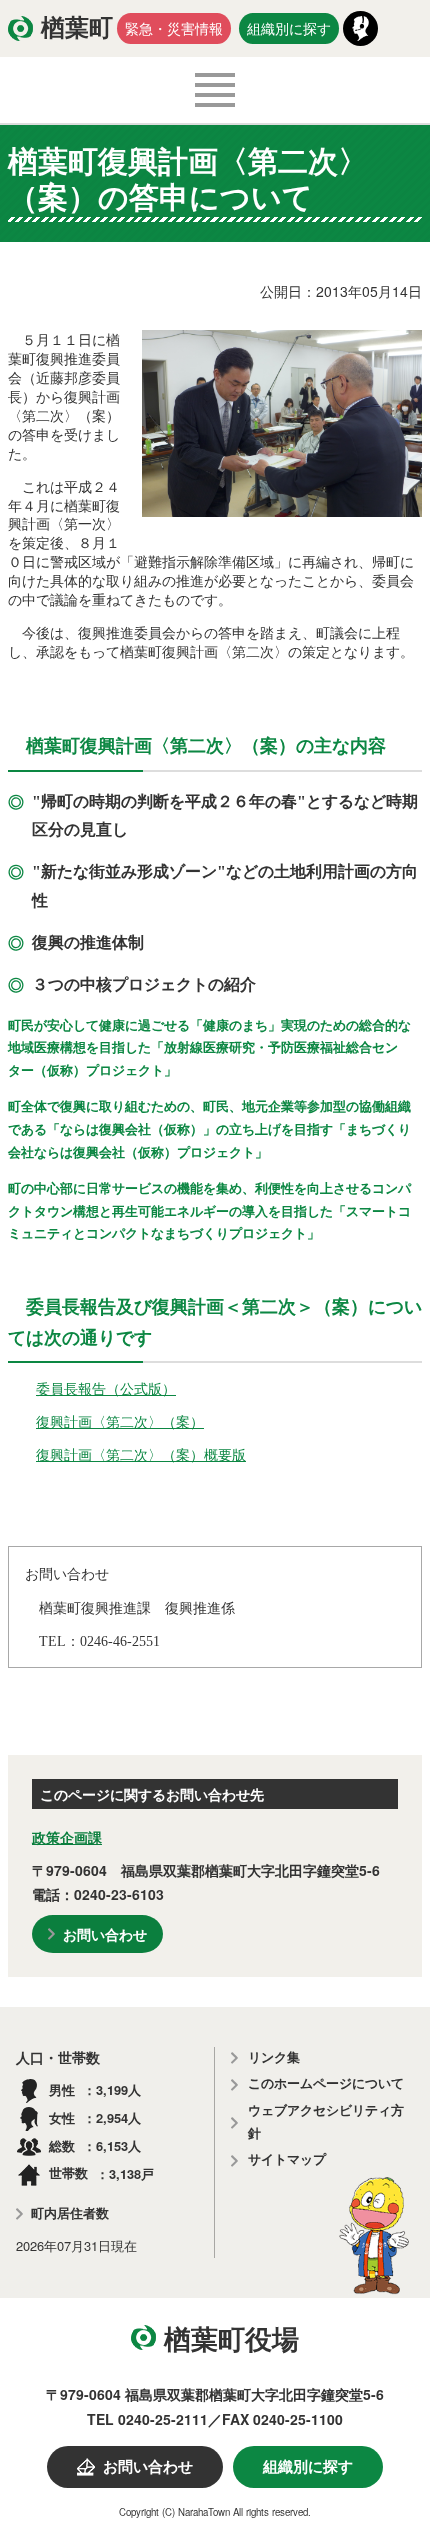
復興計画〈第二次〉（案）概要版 (141, 1454)
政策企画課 (67, 1837)
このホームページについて (326, 2083)
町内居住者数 (70, 2213)
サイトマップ (287, 2159)
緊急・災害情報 (174, 28)
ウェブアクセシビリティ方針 (326, 2122)
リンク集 (274, 2057)
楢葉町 (77, 28)
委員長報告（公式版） (106, 1388)
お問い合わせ (105, 1934)
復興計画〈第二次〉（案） (120, 1421)
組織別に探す (289, 28)
